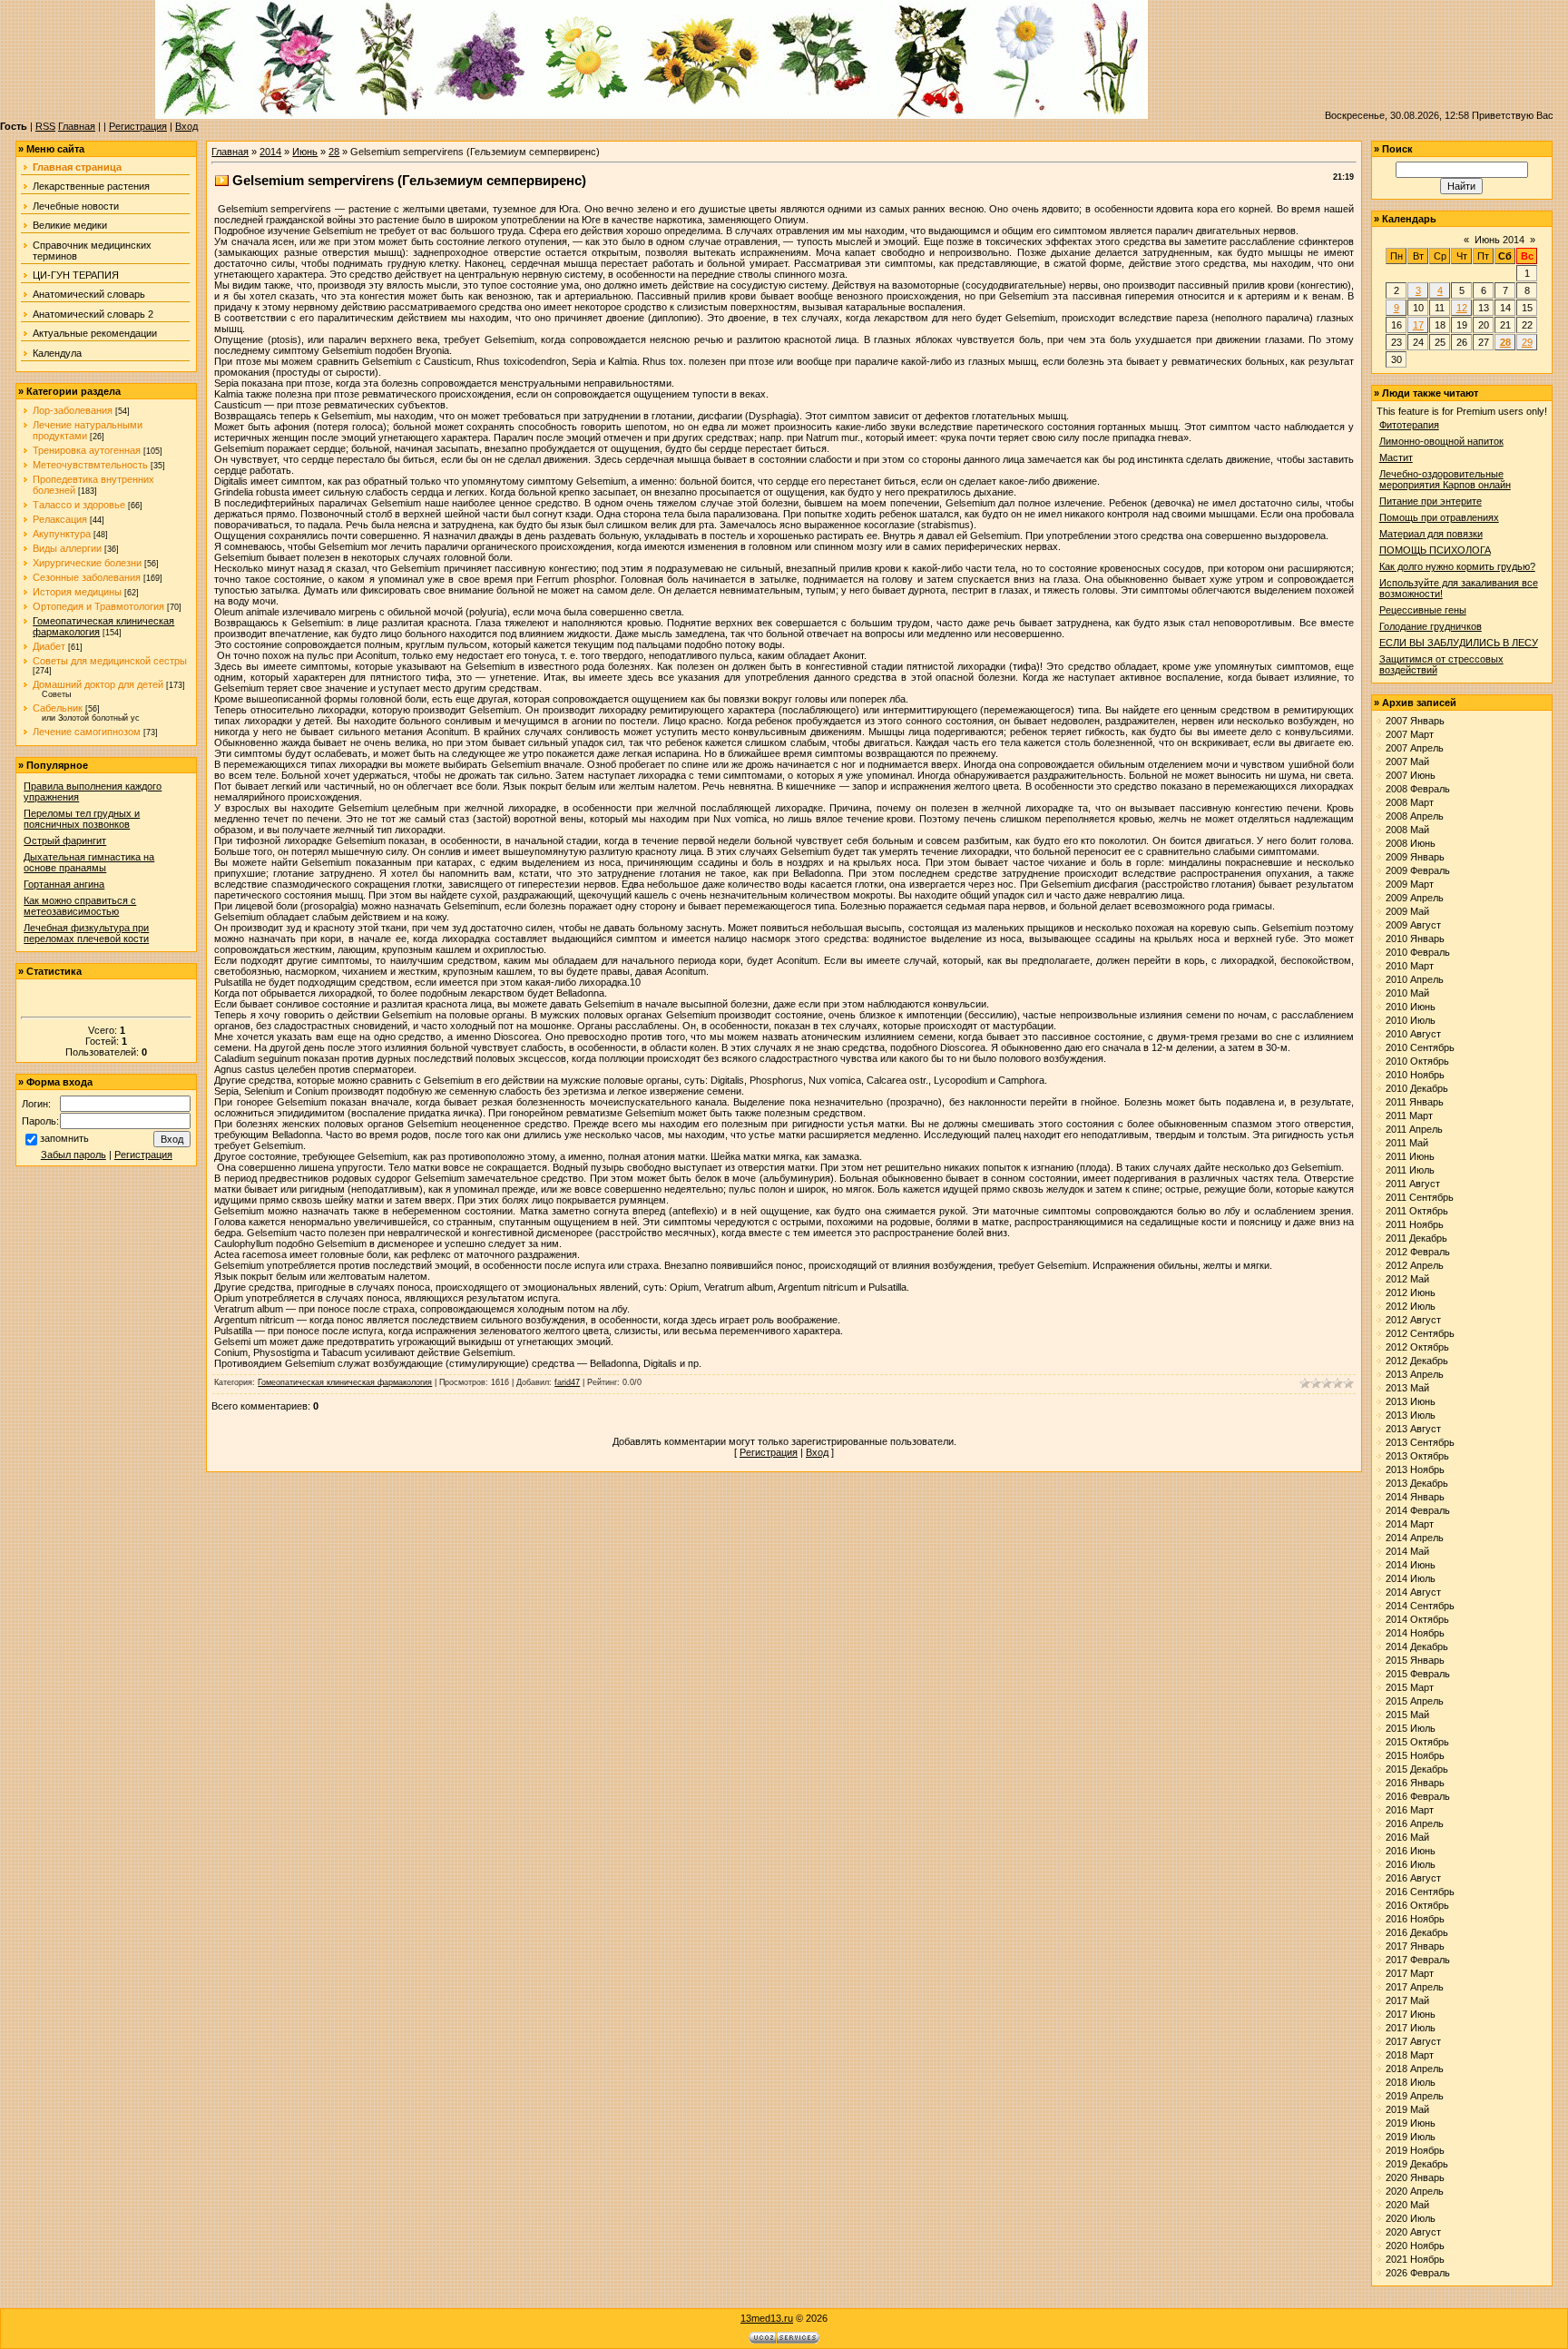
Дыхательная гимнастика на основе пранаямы (89, 862)
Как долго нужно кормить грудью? (1457, 566)
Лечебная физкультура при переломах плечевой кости (86, 933)
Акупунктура (62, 534)
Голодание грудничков (1431, 626)
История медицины (77, 592)
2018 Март (1410, 2055)
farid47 (567, 1382)
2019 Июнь (1411, 2123)
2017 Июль (1411, 2028)
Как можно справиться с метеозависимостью (80, 906)
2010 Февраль (1418, 952)
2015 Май (1407, 1715)
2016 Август (1413, 1878)
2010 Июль (1411, 1020)
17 (1418, 325)
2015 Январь (1415, 1660)
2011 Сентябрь (1420, 1197)
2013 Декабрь (1417, 1483)
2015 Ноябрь (1415, 1755)
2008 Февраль (1418, 789)
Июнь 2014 (1499, 240)
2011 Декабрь (1416, 1238)
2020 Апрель (1415, 2191)
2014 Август (1413, 1592)
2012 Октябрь (1417, 1347)
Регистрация (138, 126)
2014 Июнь (1411, 1565)
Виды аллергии (67, 548)
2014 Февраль (1418, 1510)
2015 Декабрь (1417, 1769)
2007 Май (1407, 762)
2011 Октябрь (1417, 1211)
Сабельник (58, 708)
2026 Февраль (1418, 2273)
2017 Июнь (1411, 2014)
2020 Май (1407, 2205)
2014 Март (1410, 1524)
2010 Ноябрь (1415, 1075)
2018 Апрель (1415, 2069)
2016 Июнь (1411, 1851)
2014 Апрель (1415, 1538)
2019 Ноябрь (1415, 2150)
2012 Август (1413, 1320)
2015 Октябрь (1417, 1742)
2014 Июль (1411, 1578)
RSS (45, 126)
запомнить (64, 1138)
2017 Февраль (1418, 1960)
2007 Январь (1415, 721)
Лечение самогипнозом (87, 732)
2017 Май (1407, 2000)
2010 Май (1407, 993)
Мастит (1396, 457)
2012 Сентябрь (1420, 1333)
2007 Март (1410, 734)
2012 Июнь (1411, 1292)
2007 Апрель (1415, 748)
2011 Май (1407, 1143)
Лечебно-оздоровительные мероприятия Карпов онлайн (1445, 479)
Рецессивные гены (1423, 610)
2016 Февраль (1418, 1796)
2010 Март (1410, 966)
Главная (77, 126)
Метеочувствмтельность (90, 465)
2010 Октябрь (1417, 1061)
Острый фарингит (65, 840)
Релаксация (60, 519)
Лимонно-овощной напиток (1441, 441)
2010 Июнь (1411, 1007)
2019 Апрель (1415, 2096)
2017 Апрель (1415, 1987)
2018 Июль (1411, 2082)
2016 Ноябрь (1415, 1919)
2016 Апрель (1415, 1823)
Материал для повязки (1431, 534)
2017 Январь (1415, 1946)
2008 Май (1407, 830)
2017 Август (1413, 2041)
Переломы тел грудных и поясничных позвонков (82, 819)
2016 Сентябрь (1420, 1892)
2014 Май (1407, 1551)
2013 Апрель (1415, 1374)
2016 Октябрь (1417, 1905)
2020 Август (1413, 2232)
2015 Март (1410, 1687)
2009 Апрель (1415, 898)
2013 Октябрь (1417, 1456)
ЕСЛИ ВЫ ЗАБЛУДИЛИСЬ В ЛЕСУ (1459, 643)
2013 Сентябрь (1420, 1442)
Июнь (305, 152)
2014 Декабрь (1417, 1646)
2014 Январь (1415, 1497)
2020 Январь (1415, 2177)
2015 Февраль (1418, 1674)
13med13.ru (767, 2318)
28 (334, 152)
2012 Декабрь (1417, 1361)
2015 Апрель (1415, 1701)
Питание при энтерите (1431, 501)
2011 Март (1409, 1116)
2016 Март (1410, 1810)
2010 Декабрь (1417, 1088)
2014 (270, 152)
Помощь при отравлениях (1439, 517)
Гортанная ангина (64, 884)
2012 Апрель (1415, 1265)
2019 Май (1407, 2109)
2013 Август (1413, 1429)
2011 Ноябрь (1415, 1224)
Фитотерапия (1409, 425)
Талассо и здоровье (79, 505)
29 (1527, 342)
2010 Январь (1415, 939)
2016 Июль (1411, 1864)
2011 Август (1413, 1184)
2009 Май (1407, 911)
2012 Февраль (1418, 1252)
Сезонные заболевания (87, 577)
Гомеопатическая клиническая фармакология (345, 1382)
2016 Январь (1415, 1783)
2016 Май (1407, 1837)
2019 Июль (1411, 2137)
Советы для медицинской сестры (110, 661)
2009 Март (1410, 884)
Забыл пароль (73, 1155)
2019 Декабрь (1417, 2164)
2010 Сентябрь (1420, 1047)
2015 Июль (1411, 1728)
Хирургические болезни (87, 563)
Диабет (49, 646)
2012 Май (1407, 1279)
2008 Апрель (1415, 816)
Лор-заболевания (73, 410)
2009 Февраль (1418, 870)
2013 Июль (1411, 1415)
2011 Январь (1415, 1102)
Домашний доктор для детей (98, 684)
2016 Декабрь (1417, 1932)
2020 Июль (1411, 2218)
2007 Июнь (1411, 775)
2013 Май (1407, 1388)
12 (1462, 308)
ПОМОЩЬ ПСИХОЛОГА (1435, 550)
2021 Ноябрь (1415, 2259)
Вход (186, 126)
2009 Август (1413, 925)
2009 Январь (1415, 857)
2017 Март (1410, 1973)
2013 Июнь (1411, 1401)
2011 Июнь (1410, 1156)
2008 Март (1410, 802)
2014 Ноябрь (1415, 1633)
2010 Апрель (1415, 979)
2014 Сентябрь (1420, 1606)
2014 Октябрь (1417, 1619)
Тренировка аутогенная (87, 450)
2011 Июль (1410, 1170)
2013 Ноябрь (1415, 1469)
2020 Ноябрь (1415, 2246)
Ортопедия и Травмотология (98, 606)
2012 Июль (1411, 1306)
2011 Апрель (1414, 1129)
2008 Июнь (1411, 843)
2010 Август (1413, 1034)
